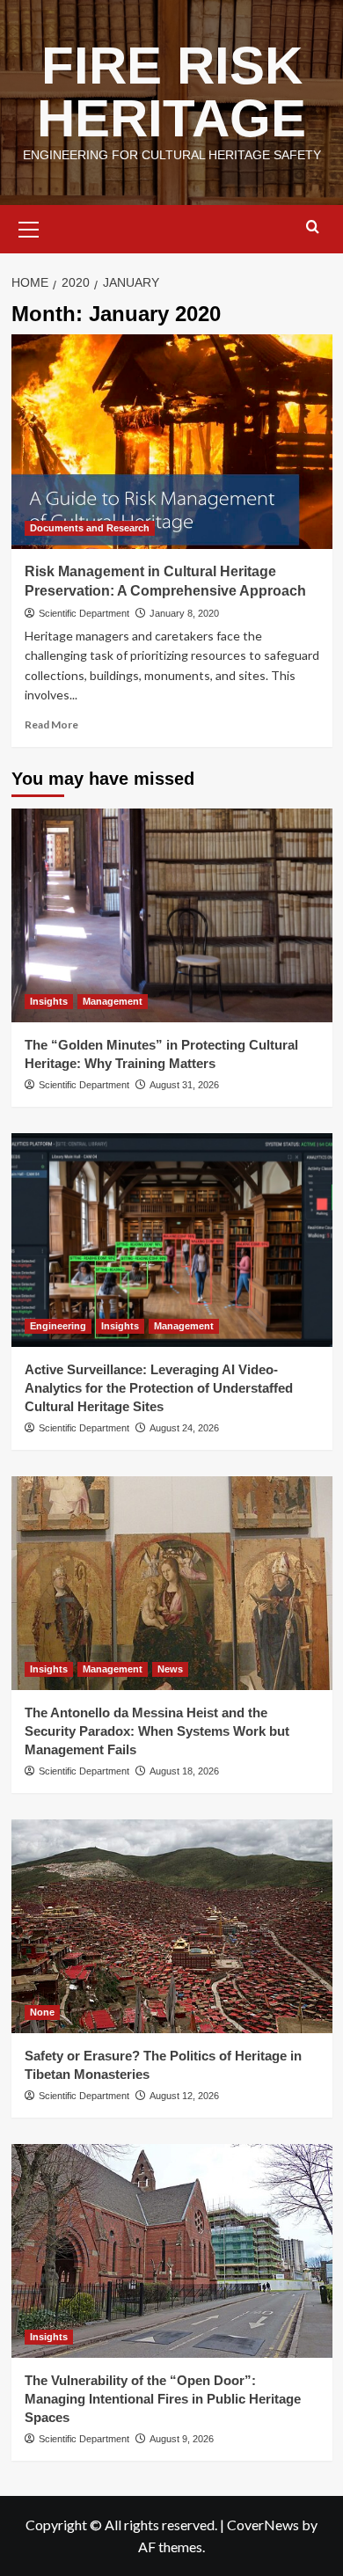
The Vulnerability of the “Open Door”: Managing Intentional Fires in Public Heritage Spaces (163, 2399)
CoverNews (263, 2525)
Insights (49, 1001)
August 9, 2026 (182, 2439)
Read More (51, 724)
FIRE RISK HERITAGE (171, 92)
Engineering (58, 1326)
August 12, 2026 (184, 2096)
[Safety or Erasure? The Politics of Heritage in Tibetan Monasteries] (172, 1926)
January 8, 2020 (184, 613)
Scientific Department (84, 613)
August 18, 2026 (184, 1771)
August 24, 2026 (184, 1428)
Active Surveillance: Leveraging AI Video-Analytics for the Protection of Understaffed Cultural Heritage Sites (159, 1388)
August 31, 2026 (184, 1085)
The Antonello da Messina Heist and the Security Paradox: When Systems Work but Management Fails (157, 1731)
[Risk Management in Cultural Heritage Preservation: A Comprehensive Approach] (172, 441)
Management (113, 1001)
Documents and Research (90, 528)
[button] (29, 227)
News (170, 1669)
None (42, 2012)
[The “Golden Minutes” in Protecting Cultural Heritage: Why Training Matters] (172, 915)
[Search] (313, 227)
